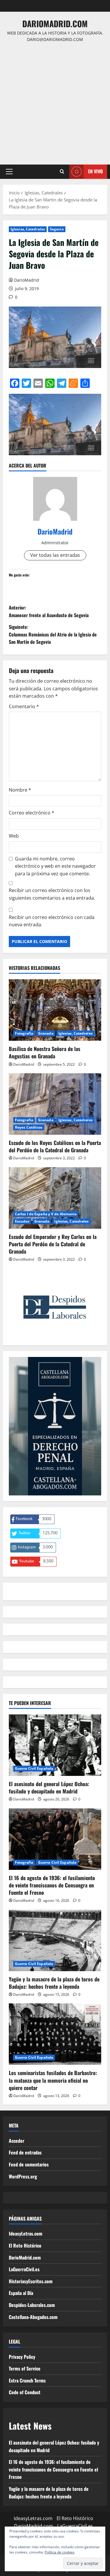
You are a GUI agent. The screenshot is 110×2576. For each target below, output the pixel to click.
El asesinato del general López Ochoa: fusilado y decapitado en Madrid (49, 1787)
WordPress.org (23, 2176)
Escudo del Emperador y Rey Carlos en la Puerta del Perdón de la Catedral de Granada (53, 1244)
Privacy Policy (22, 2357)
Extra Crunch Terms (27, 2380)
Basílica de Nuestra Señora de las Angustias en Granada (45, 1052)
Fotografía (24, 1033)
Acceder (17, 2141)
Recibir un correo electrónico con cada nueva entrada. (52, 921)
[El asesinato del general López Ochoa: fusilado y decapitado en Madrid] (55, 1745)
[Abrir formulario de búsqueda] (62, 172)
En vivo (95, 171)
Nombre (20, 790)
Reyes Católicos (29, 1127)
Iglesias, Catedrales (28, 229)
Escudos (22, 1221)
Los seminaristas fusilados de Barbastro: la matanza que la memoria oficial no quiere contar (53, 2080)
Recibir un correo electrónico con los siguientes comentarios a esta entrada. (52, 894)
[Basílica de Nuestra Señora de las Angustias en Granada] (55, 1010)
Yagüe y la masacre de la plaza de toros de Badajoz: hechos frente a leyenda (54, 1983)
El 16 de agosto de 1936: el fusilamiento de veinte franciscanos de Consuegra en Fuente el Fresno (52, 1885)
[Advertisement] (55, 101)
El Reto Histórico (25, 2245)
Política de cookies (60, 2552)
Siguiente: (53, 634)
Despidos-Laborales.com (32, 2305)
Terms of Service (25, 2368)
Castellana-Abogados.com (33, 2317)
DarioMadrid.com (55, 24)
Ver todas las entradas (55, 555)
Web (14, 836)
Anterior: (49, 611)
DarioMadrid (27, 280)
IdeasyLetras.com (26, 2233)
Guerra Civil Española (34, 1768)
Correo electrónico (32, 813)
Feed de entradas (25, 2152)
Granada (46, 1033)
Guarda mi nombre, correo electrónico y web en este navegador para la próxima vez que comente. (55, 866)
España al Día (21, 2293)
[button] (9, 172)
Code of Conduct (25, 2392)
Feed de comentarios (29, 2164)
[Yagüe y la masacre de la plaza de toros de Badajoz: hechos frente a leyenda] (55, 1940)
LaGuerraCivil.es (24, 2269)
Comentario (24, 706)
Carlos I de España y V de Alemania (46, 1214)
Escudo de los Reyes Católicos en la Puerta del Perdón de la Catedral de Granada (55, 1146)
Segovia (57, 229)
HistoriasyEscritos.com (31, 2281)
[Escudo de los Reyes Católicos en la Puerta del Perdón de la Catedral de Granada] (55, 1104)
